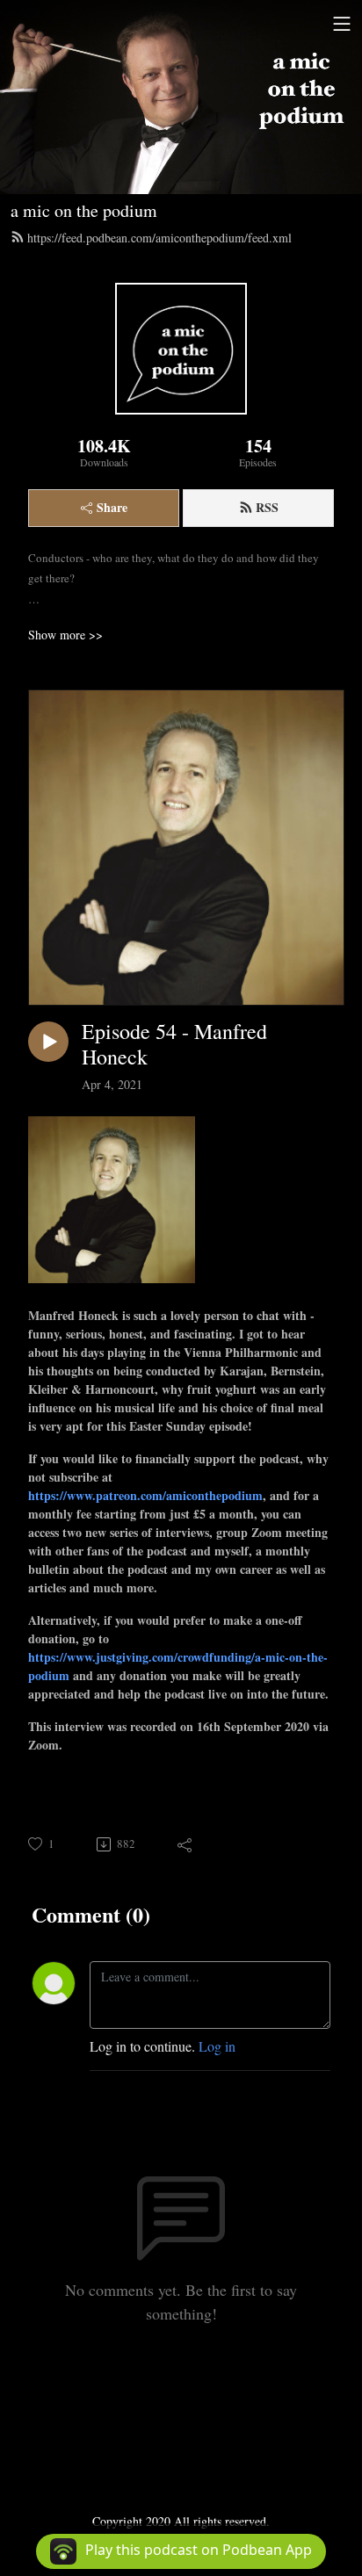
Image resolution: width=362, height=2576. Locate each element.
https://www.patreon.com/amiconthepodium (145, 1495)
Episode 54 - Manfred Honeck (174, 1044)
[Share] (186, 1844)
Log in (217, 2046)
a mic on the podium (84, 210)
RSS (267, 507)
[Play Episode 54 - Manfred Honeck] (48, 1042)
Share (112, 507)
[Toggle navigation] (342, 24)
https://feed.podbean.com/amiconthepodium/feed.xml (159, 238)
